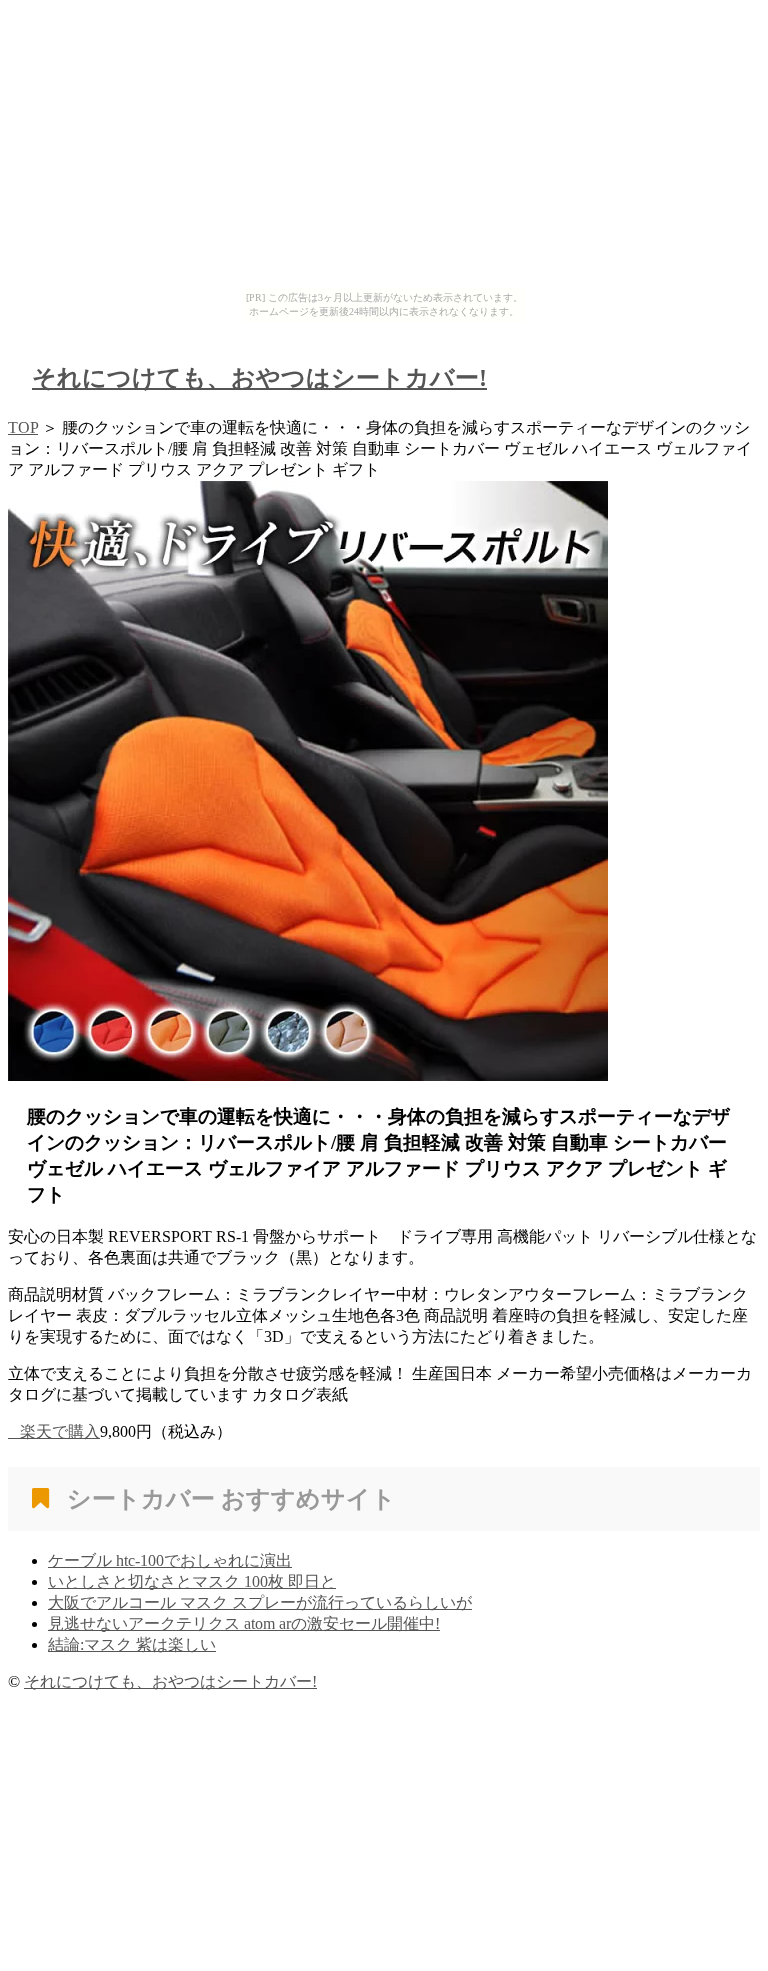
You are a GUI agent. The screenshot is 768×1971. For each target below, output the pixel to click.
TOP (23, 427)
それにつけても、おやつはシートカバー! (259, 378)
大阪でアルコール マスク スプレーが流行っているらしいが (260, 1602)
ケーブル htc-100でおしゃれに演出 (170, 1560)
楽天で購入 (60, 1431)
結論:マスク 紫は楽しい (132, 1644)
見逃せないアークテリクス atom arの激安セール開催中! (244, 1623)
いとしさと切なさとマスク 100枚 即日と (192, 1581)
